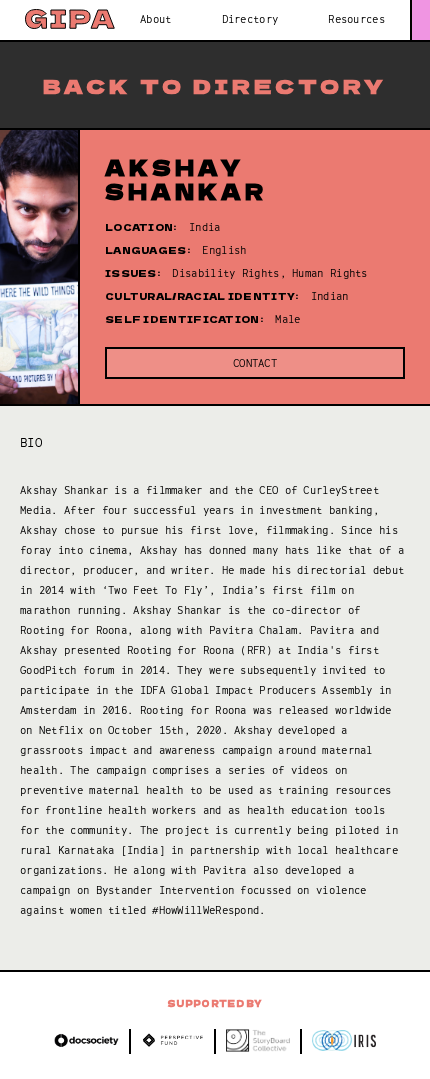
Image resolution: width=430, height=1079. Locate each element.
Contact (255, 363)
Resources (356, 19)
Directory (250, 19)
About (156, 19)
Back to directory (215, 85)
